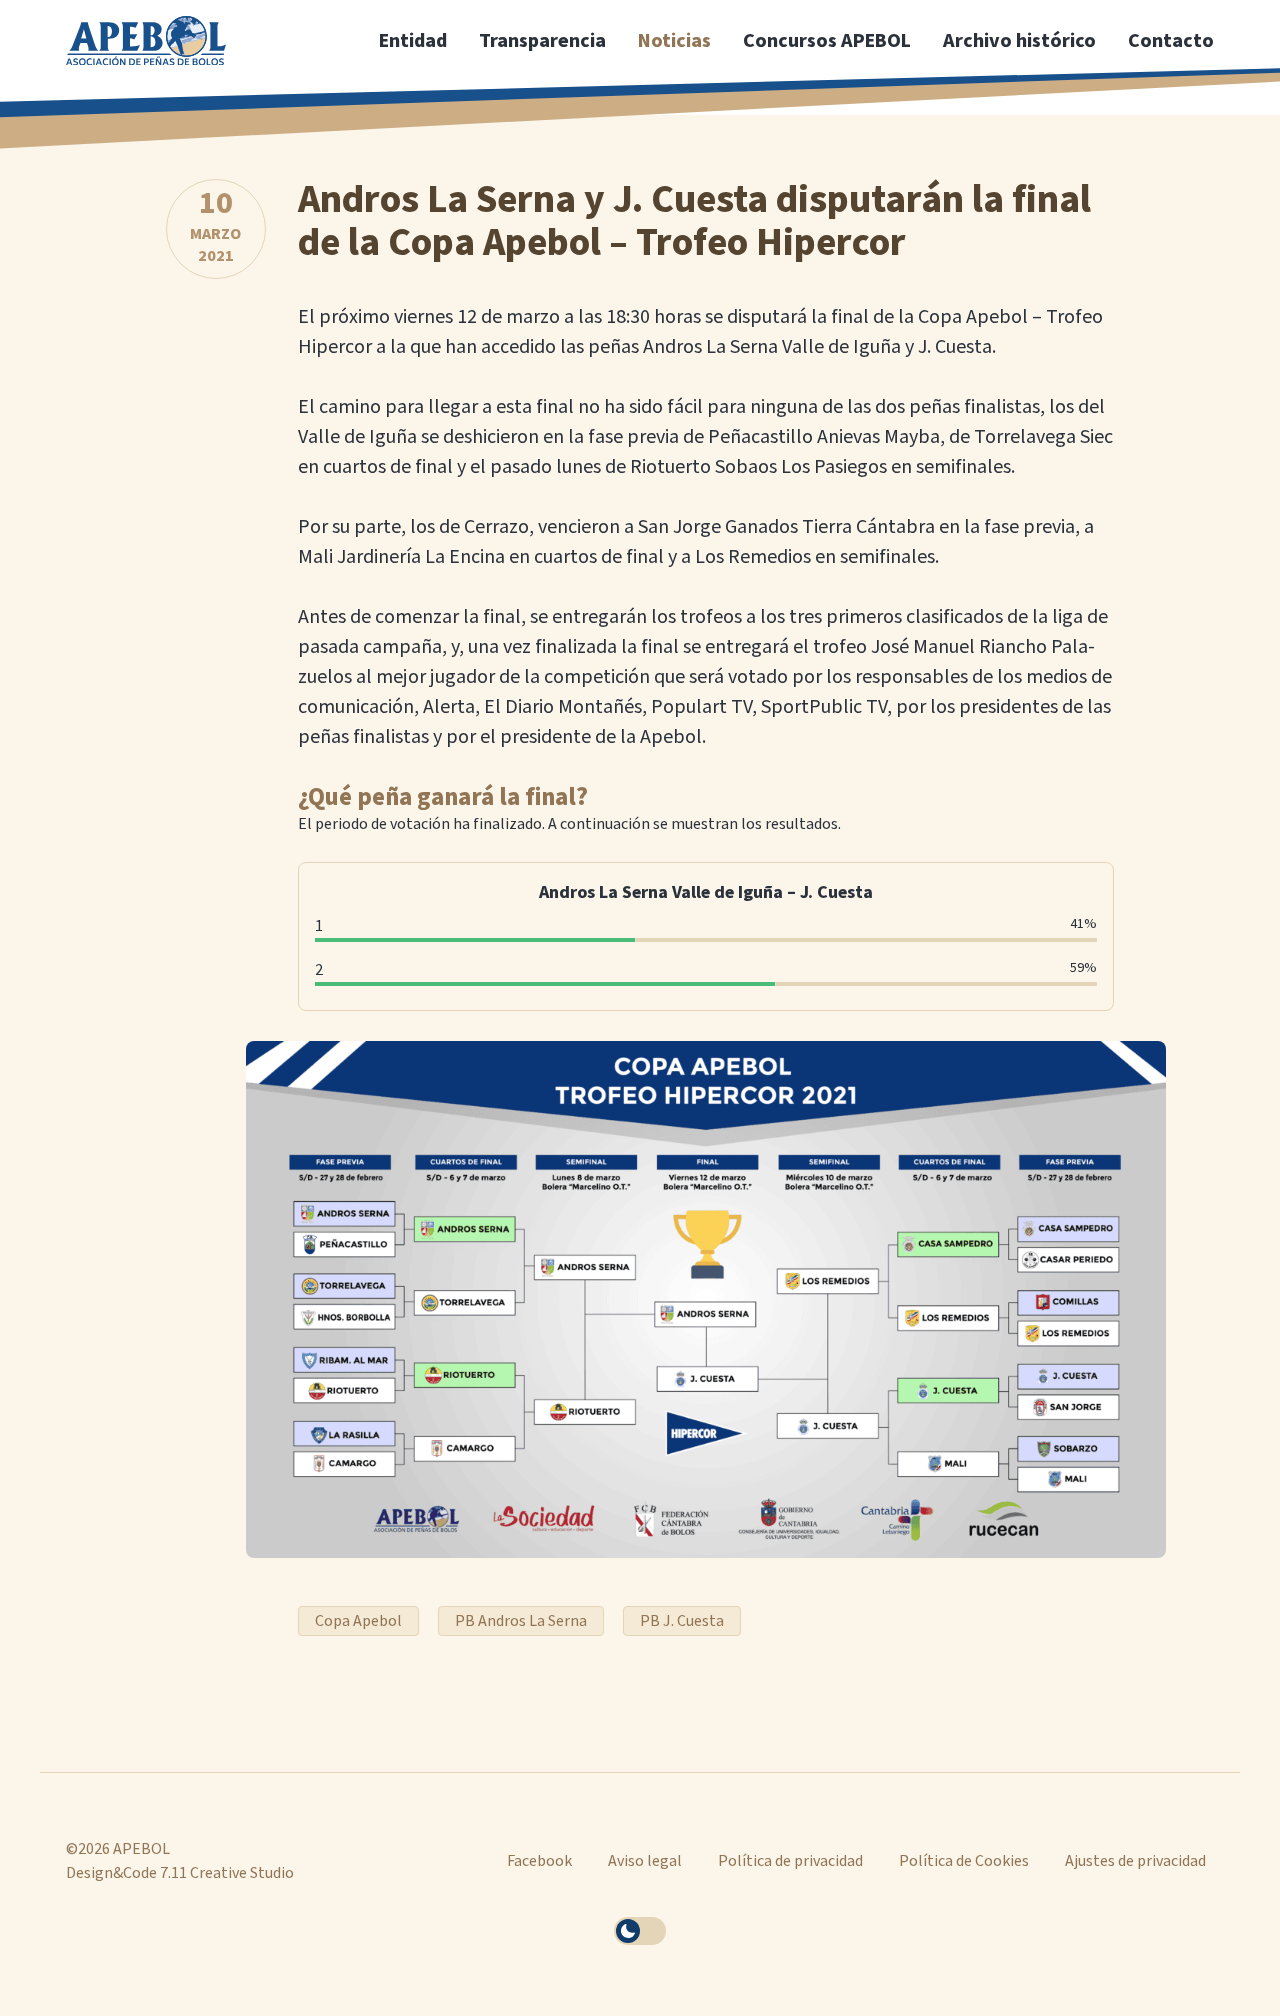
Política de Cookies (964, 1861)
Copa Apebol (358, 1621)
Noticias (674, 41)
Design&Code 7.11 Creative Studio (180, 1873)
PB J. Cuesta (682, 1621)
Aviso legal (645, 1861)
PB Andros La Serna (521, 1621)
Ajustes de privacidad (1135, 1861)
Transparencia (542, 41)
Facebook (539, 1861)
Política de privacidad (790, 1861)
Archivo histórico (1019, 41)
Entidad (413, 41)
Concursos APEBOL (827, 41)
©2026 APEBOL (118, 1849)
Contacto (1171, 41)
